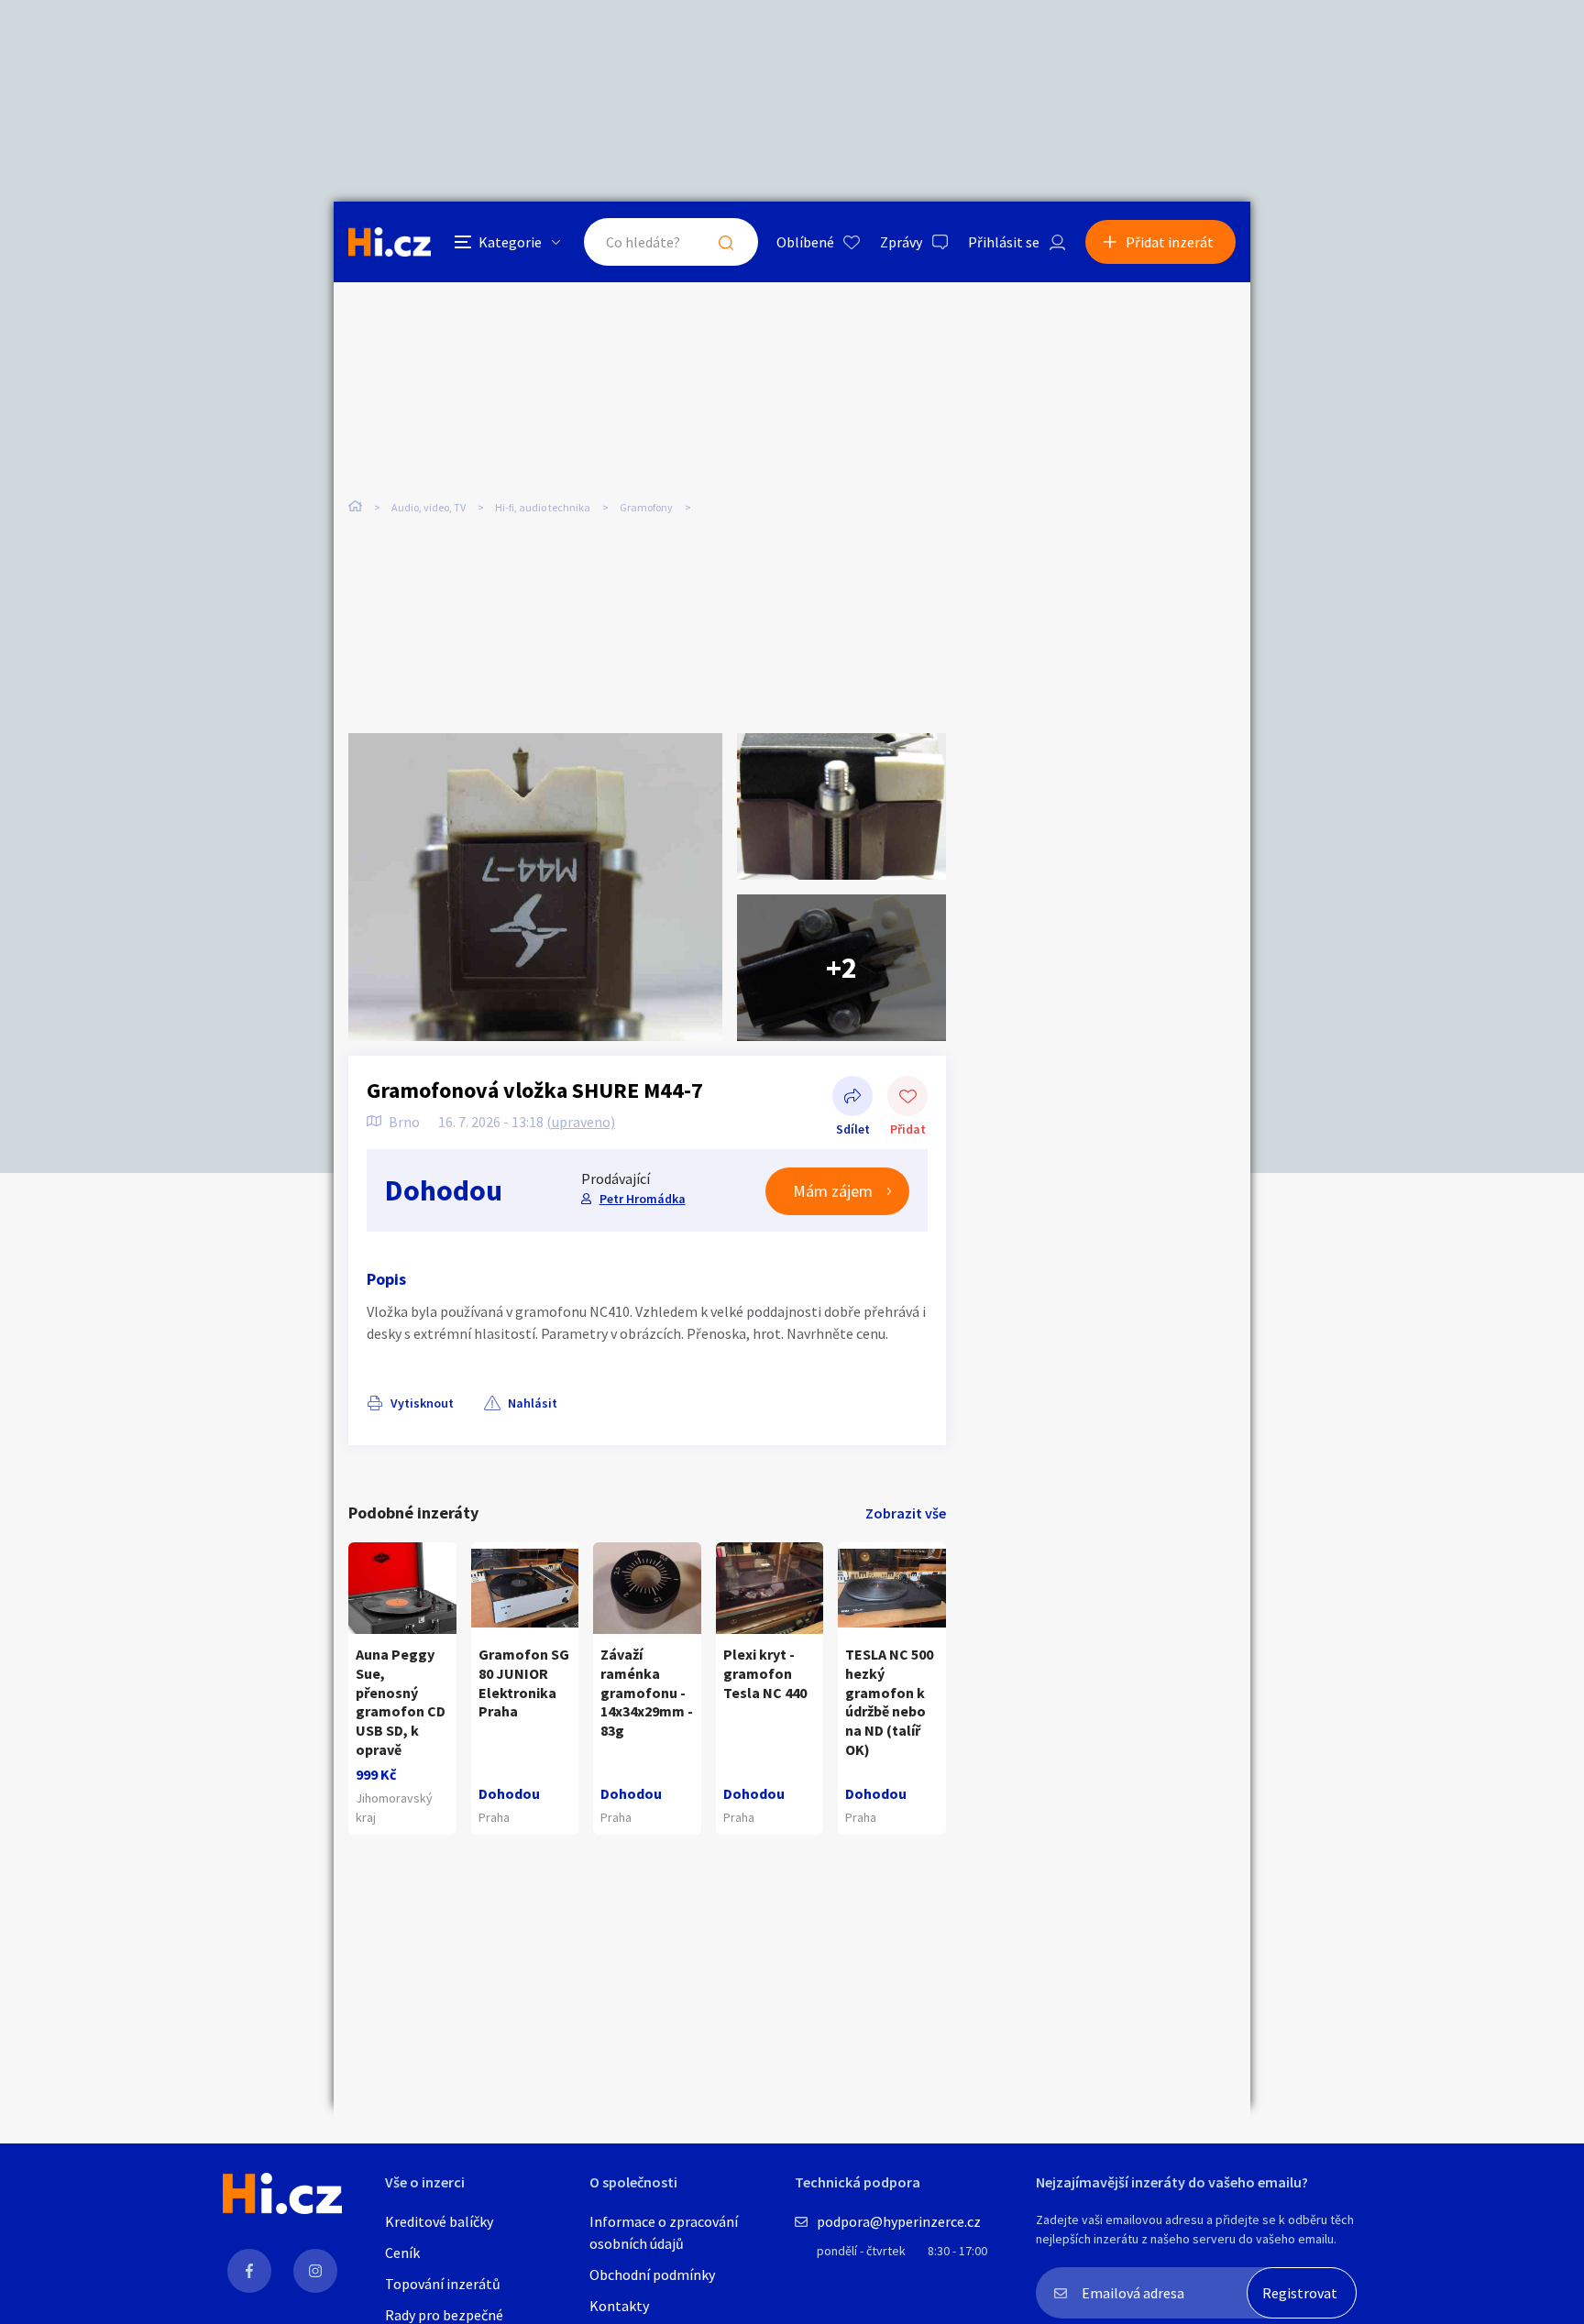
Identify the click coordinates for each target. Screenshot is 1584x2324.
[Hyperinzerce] (390, 241)
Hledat (726, 242)
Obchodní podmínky (652, 2275)
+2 (841, 968)
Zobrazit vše (906, 1513)
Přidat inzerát (1170, 242)
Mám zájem (833, 1191)
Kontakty (619, 2306)
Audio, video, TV (429, 507)
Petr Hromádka (643, 1199)
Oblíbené (805, 242)
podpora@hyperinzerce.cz (899, 2221)
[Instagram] (315, 2271)
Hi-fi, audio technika (543, 507)
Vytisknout (422, 1403)
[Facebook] (249, 2271)
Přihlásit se (1004, 242)
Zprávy (901, 242)
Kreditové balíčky (439, 2221)
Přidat (907, 1098)
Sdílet (852, 1098)
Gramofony (646, 507)
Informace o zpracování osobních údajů (664, 2232)
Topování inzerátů (443, 2284)
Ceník (402, 2253)
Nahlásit (533, 1403)
